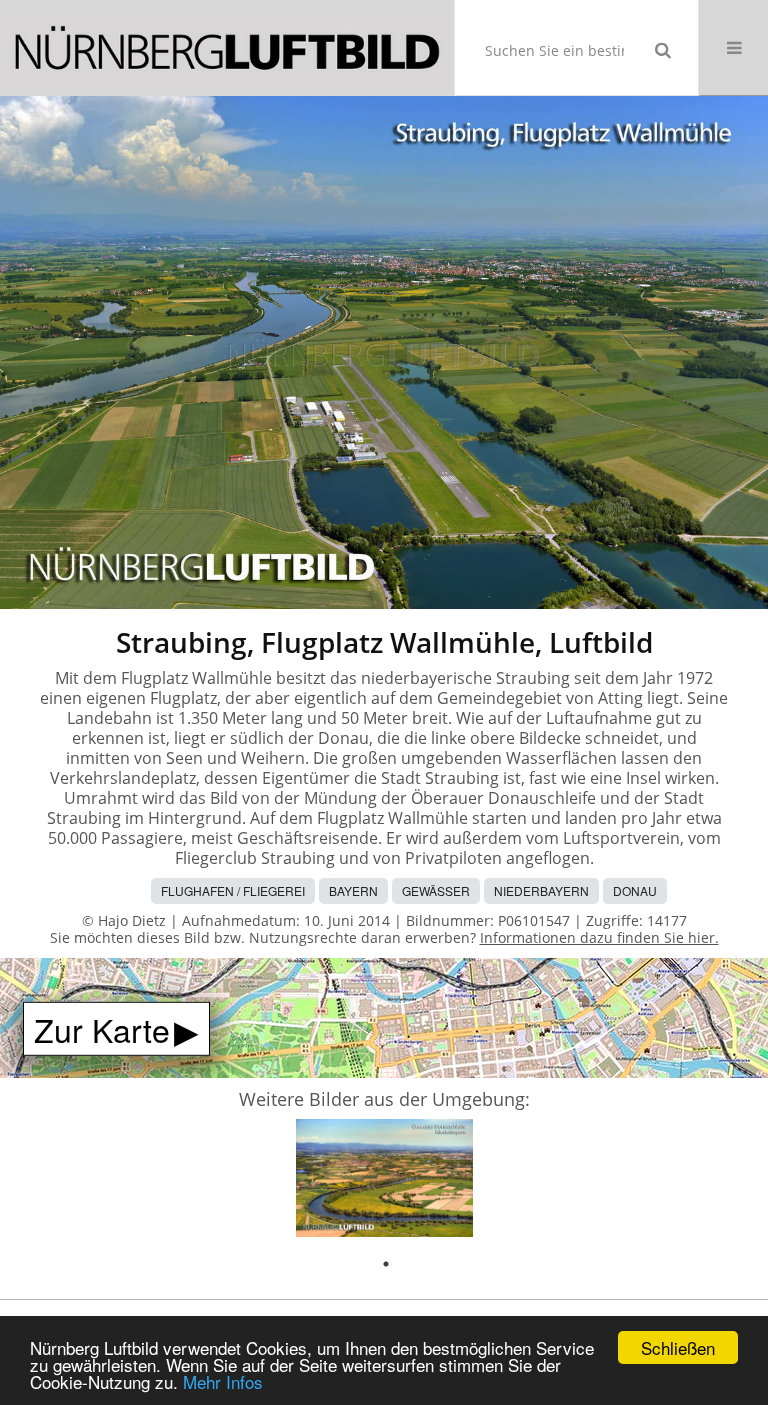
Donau (635, 890)
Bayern (353, 890)
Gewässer (436, 890)
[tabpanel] (384, 1181)
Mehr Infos (223, 1381)
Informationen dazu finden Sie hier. (599, 937)
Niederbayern (541, 890)
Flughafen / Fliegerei (233, 890)
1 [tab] (386, 1264)
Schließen (678, 1347)
